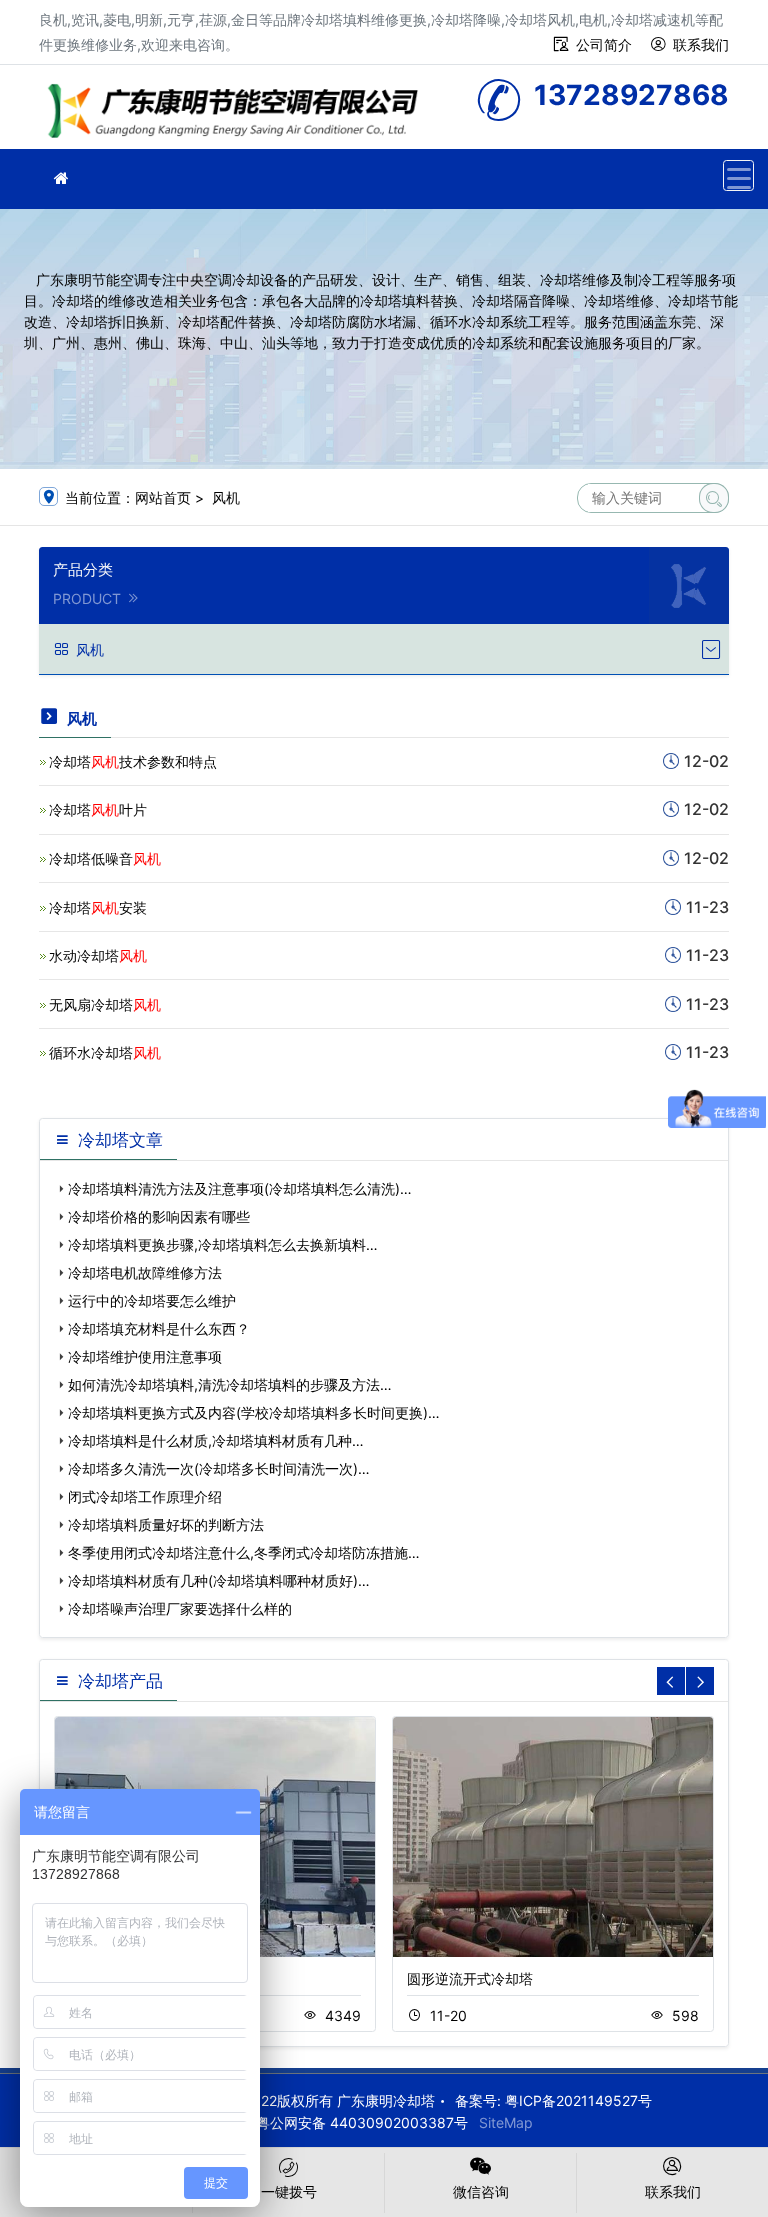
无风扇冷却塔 (105, 1004)
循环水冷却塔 (105, 1052)
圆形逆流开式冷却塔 (470, 1978)
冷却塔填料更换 (239, 113)
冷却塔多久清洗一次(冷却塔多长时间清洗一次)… (219, 1468)
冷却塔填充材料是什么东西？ (159, 1328)
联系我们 (701, 44)
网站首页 (163, 497)
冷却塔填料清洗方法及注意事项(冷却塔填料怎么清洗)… (240, 1188)
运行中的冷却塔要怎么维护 (152, 1300)
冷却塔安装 (98, 907)
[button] (700, 1681)
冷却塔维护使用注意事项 (145, 1356)
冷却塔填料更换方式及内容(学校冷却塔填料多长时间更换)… (254, 1412)
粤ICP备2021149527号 (578, 2100)
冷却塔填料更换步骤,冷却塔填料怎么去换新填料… (223, 1244)
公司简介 (604, 44)
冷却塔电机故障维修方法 (145, 1272)
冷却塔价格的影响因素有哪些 (159, 1216)
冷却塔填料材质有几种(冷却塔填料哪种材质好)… (219, 1580)
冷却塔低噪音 (105, 858)
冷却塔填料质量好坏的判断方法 (166, 1524)
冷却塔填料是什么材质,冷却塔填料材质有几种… (216, 1440)
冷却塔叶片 (98, 809)
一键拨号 (289, 2191)
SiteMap (506, 2122)
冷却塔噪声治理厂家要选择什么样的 (180, 1608)
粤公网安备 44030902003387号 (362, 2122)
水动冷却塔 (98, 955)
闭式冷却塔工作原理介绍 (145, 1496)
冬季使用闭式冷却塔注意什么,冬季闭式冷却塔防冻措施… (244, 1552)
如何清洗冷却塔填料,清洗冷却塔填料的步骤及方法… (230, 1384)
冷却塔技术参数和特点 (133, 761)
